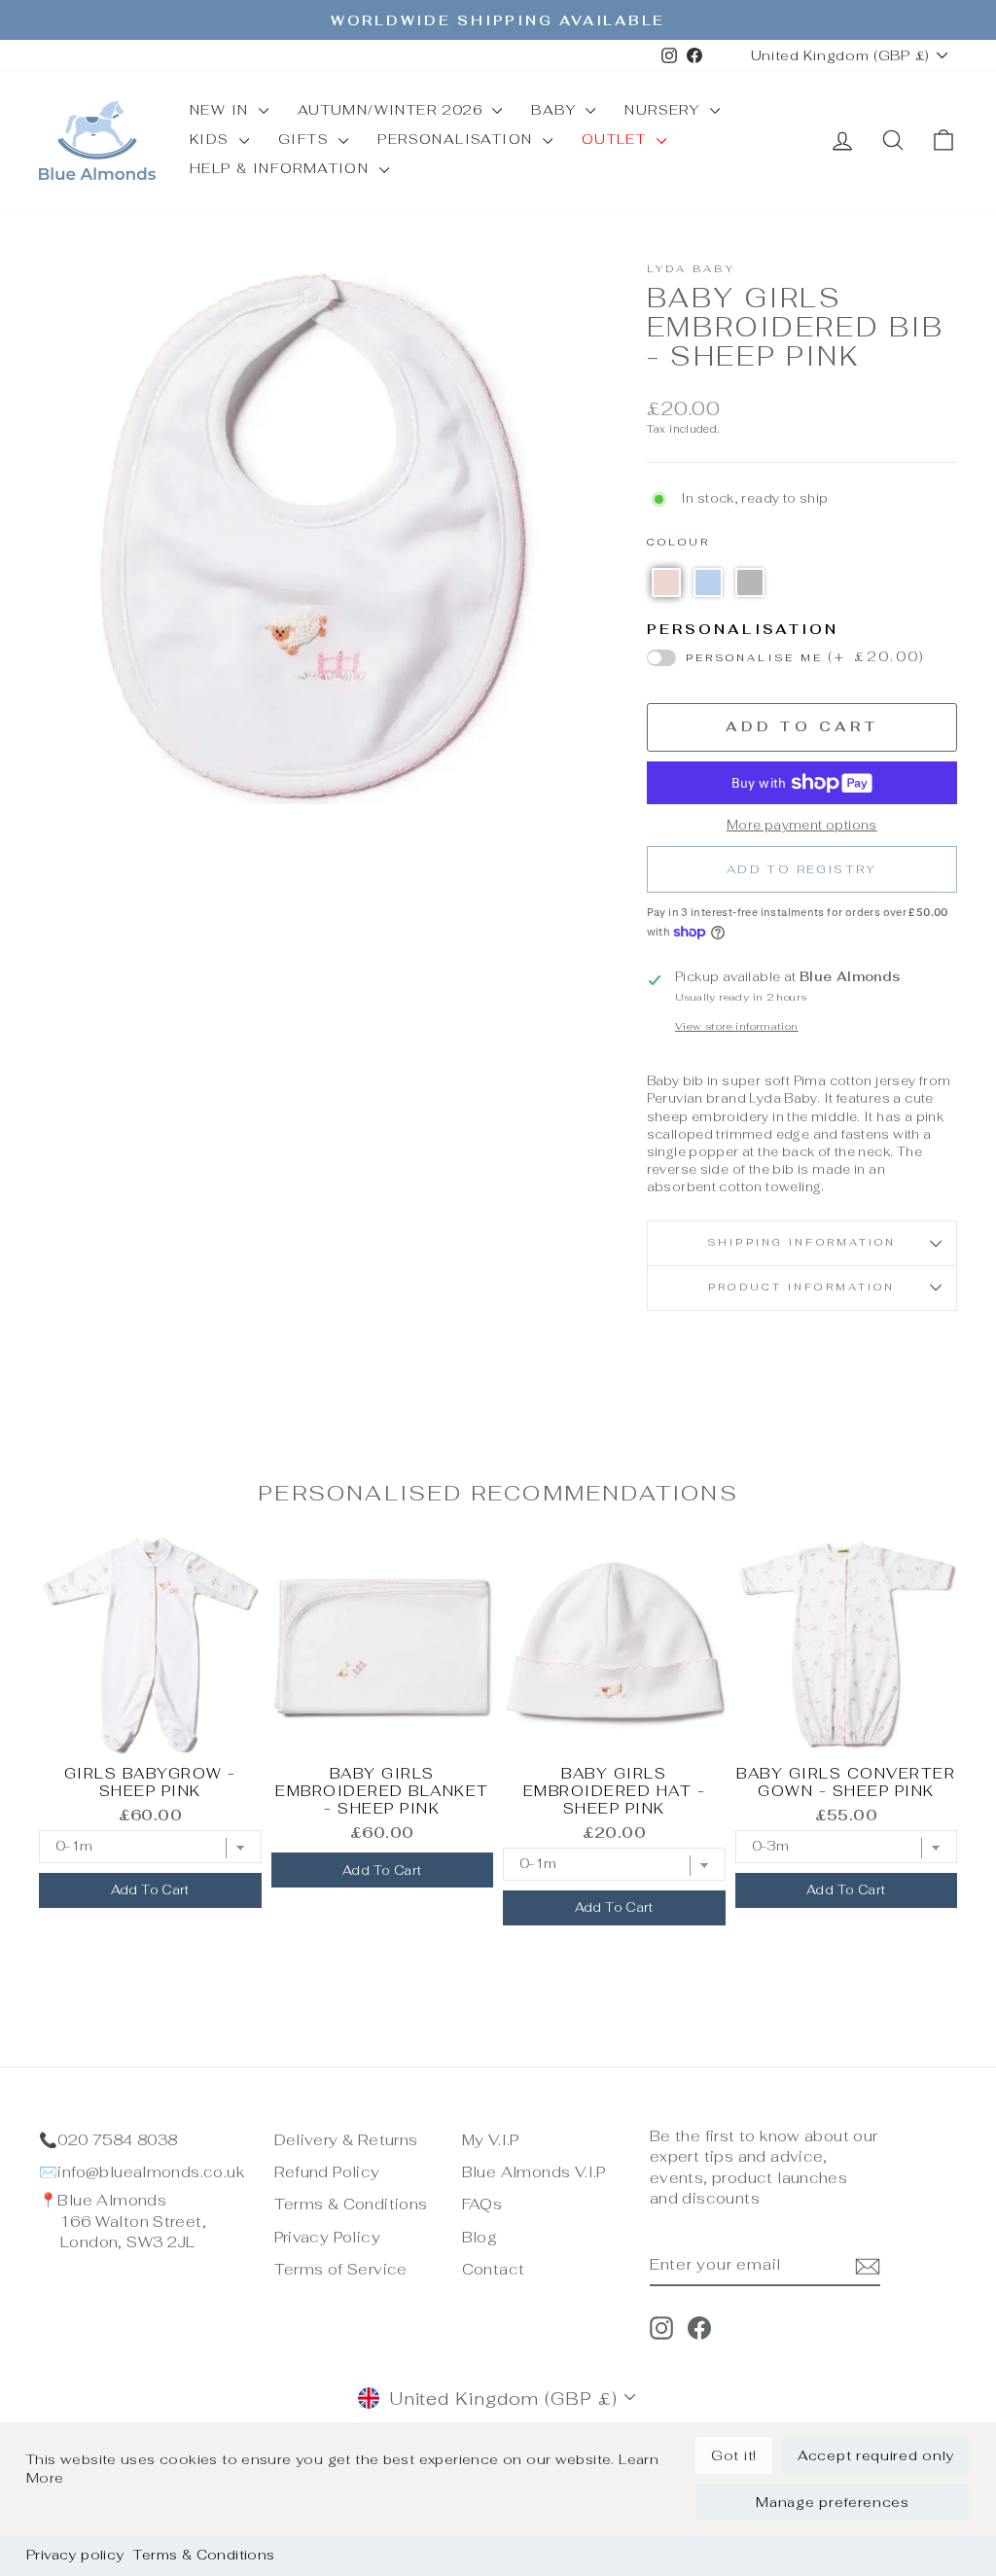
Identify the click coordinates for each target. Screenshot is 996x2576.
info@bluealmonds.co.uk (151, 2172)
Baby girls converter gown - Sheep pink (846, 1782)
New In (222, 110)
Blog (480, 2237)
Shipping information (801, 1242)
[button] (666, 582)
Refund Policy (327, 2172)
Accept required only (876, 2455)
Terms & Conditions (204, 2555)
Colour (679, 542)
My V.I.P (491, 2140)
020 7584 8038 (117, 2140)
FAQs (482, 2204)
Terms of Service (341, 2269)
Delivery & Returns (346, 2140)
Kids (212, 139)
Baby (556, 110)
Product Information (801, 1287)
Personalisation (457, 139)
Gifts (306, 139)
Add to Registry (802, 869)
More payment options (802, 825)
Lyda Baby (691, 269)
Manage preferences (833, 2502)
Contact (494, 2269)
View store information (737, 1026)
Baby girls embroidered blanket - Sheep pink (382, 1791)
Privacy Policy (327, 2237)
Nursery (664, 110)
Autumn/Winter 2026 (393, 110)
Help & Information (282, 168)
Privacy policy (75, 2555)
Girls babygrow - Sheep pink (150, 1782)
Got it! (734, 2455)
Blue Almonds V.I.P (534, 2172)
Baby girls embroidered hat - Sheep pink (615, 1791)
